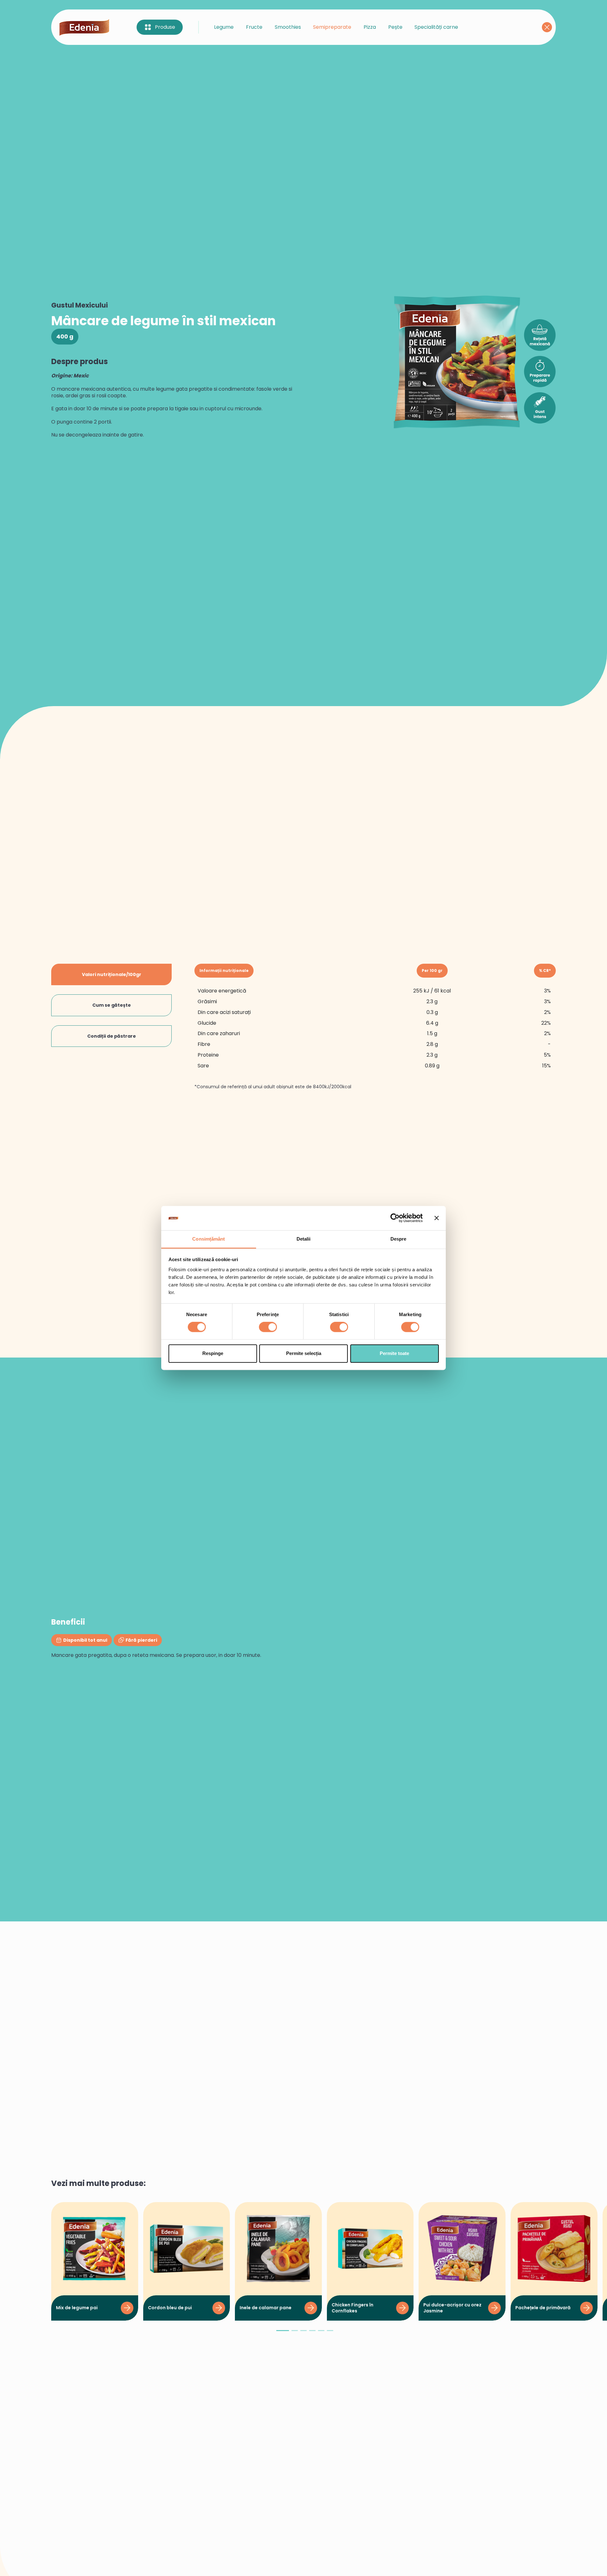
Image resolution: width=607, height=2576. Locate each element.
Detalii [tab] (304, 1239)
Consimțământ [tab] (208, 1239)
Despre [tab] (399, 1239)
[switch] (268, 1327)
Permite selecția (304, 1353)
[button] (283, 2333)
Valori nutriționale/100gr (112, 974)
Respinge (213, 1353)
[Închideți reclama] (437, 1218)
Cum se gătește (112, 1005)
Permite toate (394, 1353)
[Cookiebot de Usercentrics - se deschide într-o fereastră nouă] (395, 1218)
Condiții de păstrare (112, 1036)
